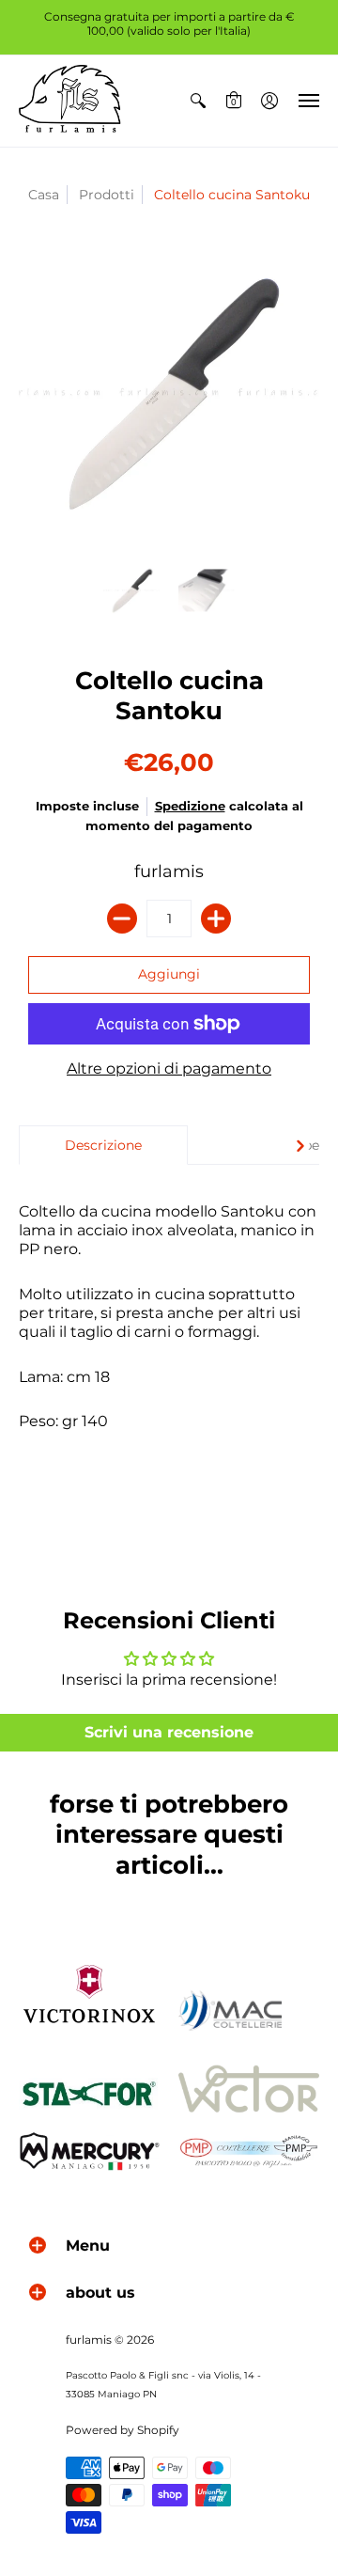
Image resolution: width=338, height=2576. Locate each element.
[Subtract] (122, 919)
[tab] (103, 1145)
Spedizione (190, 806)
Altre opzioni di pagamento (169, 1068)
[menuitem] (198, 101)
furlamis (169, 872)
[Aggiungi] (216, 919)
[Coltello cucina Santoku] (131, 590)
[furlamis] (70, 101)
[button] (198, 101)
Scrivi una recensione (169, 1732)
